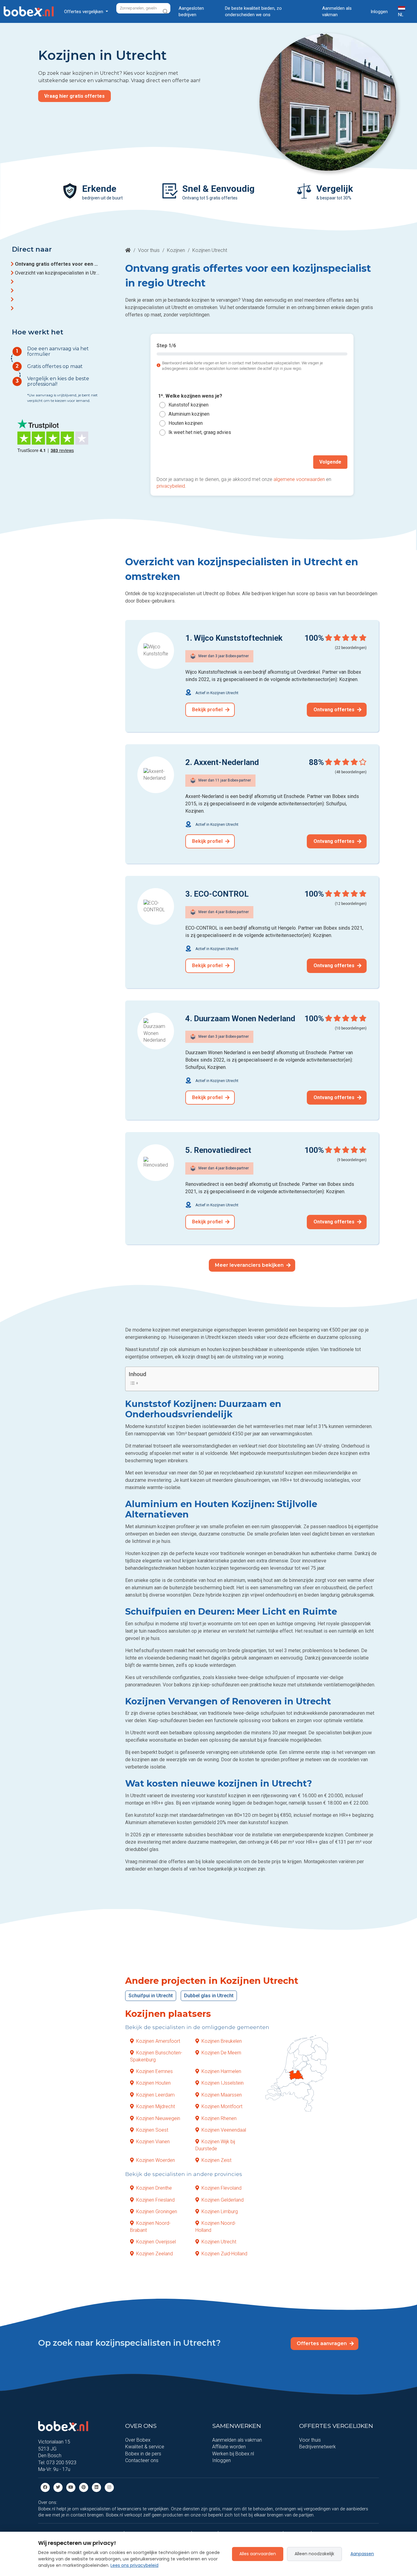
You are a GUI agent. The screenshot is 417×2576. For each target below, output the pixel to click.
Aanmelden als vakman (337, 11)
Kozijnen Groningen (157, 2212)
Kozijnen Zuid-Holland (224, 2253)
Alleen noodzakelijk (314, 2554)
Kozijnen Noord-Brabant (150, 2226)
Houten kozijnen (186, 423)
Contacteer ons (142, 2460)
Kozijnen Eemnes (154, 2071)
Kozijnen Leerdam (155, 2095)
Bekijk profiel (208, 710)
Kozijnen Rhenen (219, 2118)
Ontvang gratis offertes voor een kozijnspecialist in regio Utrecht (57, 264)
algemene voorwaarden (299, 479)
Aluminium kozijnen (189, 414)
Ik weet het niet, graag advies (200, 433)
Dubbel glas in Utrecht (209, 1996)
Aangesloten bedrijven (191, 11)
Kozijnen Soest (152, 2130)
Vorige (170, 462)
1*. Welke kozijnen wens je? (190, 396)
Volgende (330, 462)
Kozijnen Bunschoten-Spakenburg (156, 2056)
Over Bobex (138, 2440)
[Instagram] (109, 2487)
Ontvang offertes (335, 710)
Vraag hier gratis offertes (74, 96)
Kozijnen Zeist (216, 2160)
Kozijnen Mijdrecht (156, 2106)
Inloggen (379, 12)
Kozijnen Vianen (153, 2142)
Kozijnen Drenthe (154, 2188)
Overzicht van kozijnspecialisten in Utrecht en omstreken (57, 273)
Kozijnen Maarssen (222, 2095)
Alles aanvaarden (258, 2554)
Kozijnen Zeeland (154, 2253)
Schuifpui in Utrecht (151, 1996)
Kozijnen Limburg (220, 2212)
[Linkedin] (96, 2487)
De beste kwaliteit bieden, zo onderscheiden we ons (253, 11)
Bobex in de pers (143, 2454)
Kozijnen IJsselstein (223, 2083)
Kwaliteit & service (145, 2447)
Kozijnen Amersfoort (158, 2041)
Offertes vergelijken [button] (84, 12)
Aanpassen (362, 2554)
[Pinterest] (84, 2487)
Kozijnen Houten (153, 2083)
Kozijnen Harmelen (221, 2071)
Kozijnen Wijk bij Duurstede (215, 2145)
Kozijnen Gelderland (223, 2200)
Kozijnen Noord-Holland (216, 2226)
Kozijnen (176, 250)
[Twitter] (58, 2487)
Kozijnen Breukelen (222, 2041)
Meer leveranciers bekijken (250, 1265)
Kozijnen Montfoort (222, 2106)
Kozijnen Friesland (155, 2200)
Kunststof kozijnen (189, 405)
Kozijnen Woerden (156, 2160)
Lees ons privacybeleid (134, 2565)
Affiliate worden (229, 2447)
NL (401, 15)
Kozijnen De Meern (221, 2053)
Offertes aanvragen (322, 2343)
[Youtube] (71, 2487)
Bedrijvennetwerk (317, 2447)
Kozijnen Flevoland (221, 2188)
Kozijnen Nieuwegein (158, 2118)
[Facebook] (45, 2487)
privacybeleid (171, 486)
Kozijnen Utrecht (219, 2242)
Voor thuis (149, 250)
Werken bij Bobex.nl (233, 2454)
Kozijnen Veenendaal (224, 2130)
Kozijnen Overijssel (156, 2242)
